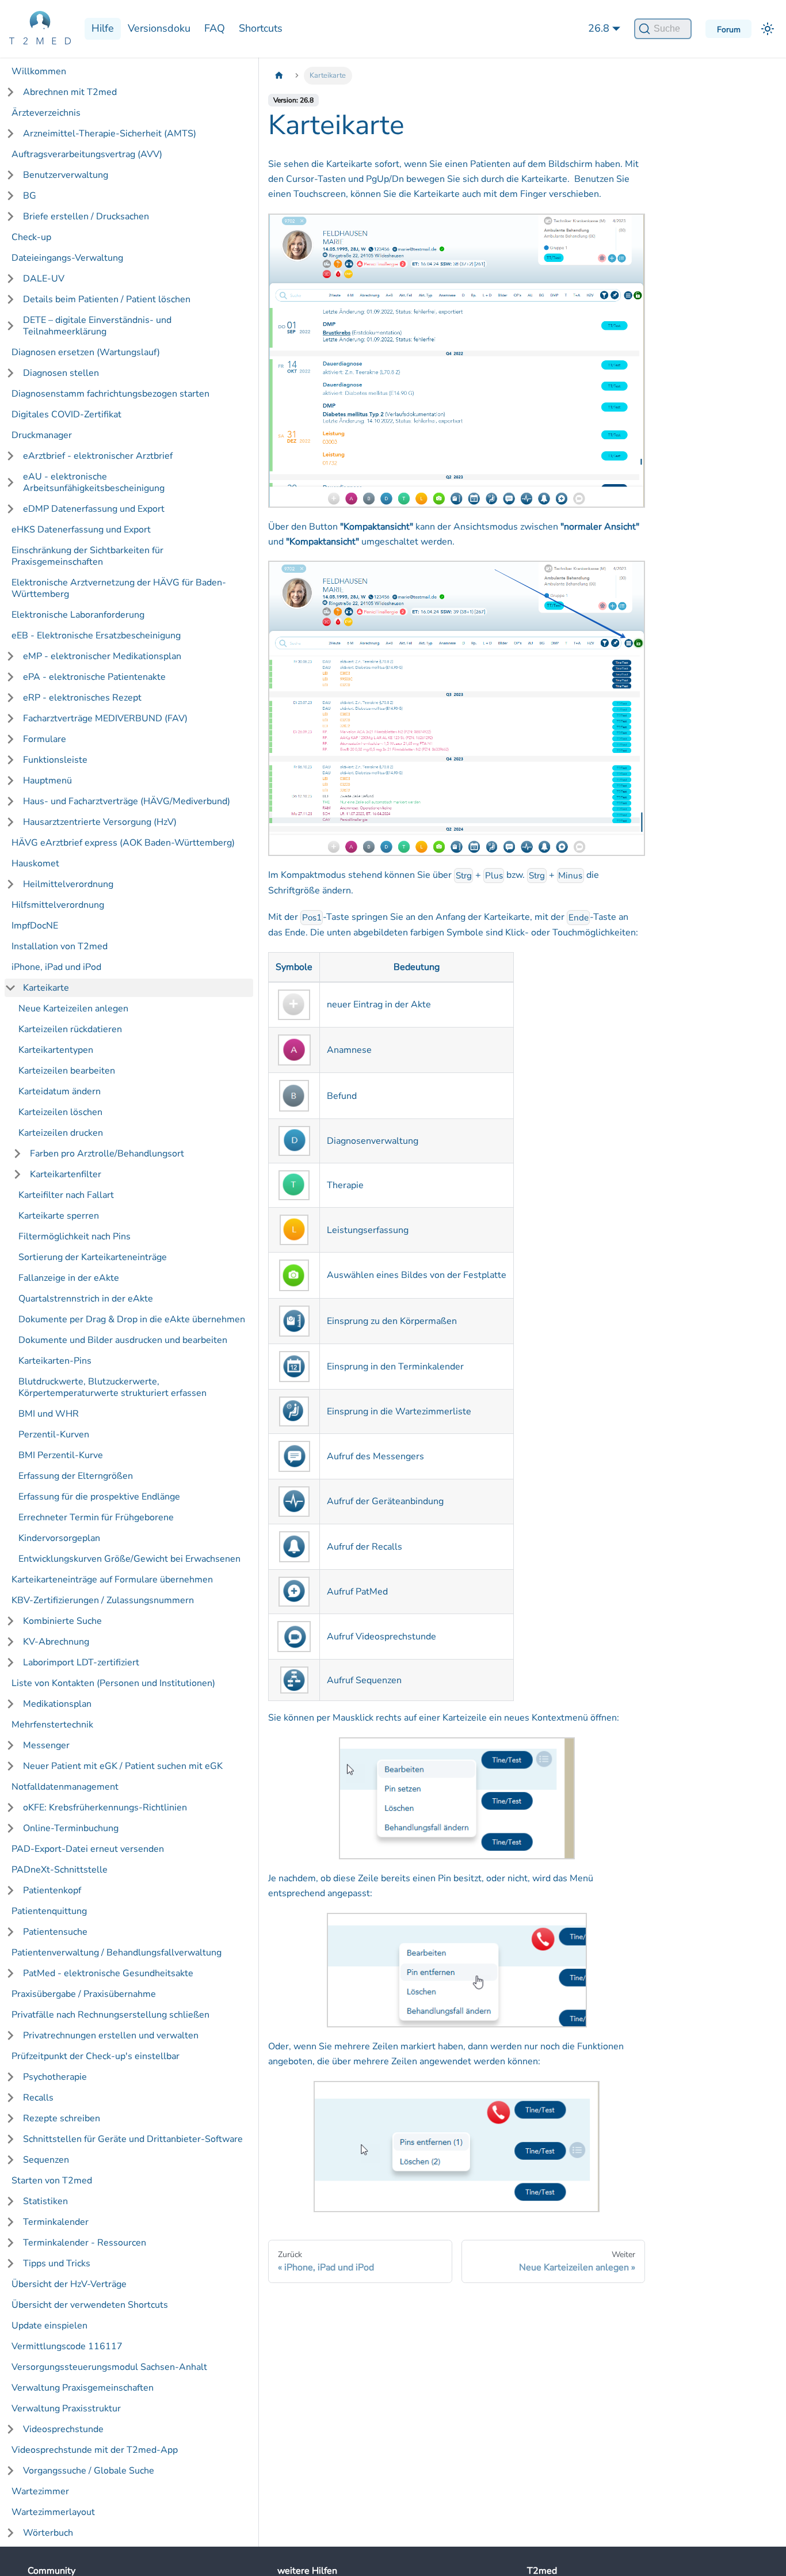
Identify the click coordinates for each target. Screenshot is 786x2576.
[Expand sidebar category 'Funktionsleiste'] (10, 760)
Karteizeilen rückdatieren (70, 1029)
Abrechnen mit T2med (70, 92)
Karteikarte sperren (59, 1216)
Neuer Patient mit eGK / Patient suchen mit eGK (123, 1766)
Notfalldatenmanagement (65, 1787)
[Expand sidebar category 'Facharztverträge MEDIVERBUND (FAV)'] (10, 718)
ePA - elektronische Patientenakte (94, 677)
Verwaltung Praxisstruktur (66, 2408)
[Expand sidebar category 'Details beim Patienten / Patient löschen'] (10, 299)
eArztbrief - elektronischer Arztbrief (98, 456)
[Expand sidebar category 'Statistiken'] (10, 2201)
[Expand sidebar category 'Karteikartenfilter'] (17, 1174)
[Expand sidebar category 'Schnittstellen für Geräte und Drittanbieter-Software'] (10, 2139)
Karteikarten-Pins (55, 1361)
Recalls (38, 2098)
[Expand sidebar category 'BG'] (10, 196)
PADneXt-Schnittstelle (60, 1870)
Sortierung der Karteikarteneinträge (93, 1257)
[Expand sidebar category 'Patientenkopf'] (10, 1890)
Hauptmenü (47, 781)
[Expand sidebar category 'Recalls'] (10, 2098)
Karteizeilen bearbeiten (67, 1071)
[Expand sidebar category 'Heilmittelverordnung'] (10, 884)
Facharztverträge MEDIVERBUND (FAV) (105, 718)
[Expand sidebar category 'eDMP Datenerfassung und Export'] (10, 509)
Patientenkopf (52, 1890)
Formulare (45, 739)
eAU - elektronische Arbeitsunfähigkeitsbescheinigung (94, 482)
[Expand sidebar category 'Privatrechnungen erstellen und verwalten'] (10, 2035)
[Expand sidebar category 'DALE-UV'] (10, 279)
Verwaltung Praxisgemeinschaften (83, 2388)
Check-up (31, 237)
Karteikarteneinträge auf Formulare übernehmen (112, 1580)
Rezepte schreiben (62, 2118)
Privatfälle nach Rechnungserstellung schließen (110, 2015)
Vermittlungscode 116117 (67, 2346)
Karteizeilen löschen (60, 1112)
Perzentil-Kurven (54, 1435)
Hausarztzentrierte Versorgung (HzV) (100, 822)
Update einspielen (49, 2326)
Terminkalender (56, 2222)
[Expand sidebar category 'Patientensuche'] (10, 1932)
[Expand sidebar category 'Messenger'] (10, 1745)
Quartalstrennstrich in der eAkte (86, 1299)
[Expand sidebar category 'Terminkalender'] (10, 2222)
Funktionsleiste (55, 760)
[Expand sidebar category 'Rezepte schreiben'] (10, 2118)
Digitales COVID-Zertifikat (66, 414)
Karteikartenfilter (66, 1174)
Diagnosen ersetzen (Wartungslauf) (86, 352)
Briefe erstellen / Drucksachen (86, 216)
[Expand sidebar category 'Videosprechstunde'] (10, 2429)
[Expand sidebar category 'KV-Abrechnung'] (10, 1642)
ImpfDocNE (35, 926)
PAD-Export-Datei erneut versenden (88, 1849)
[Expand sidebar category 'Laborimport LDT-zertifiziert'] (10, 1662)
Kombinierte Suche (62, 1621)
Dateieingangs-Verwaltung (67, 258)
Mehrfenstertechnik (52, 1725)
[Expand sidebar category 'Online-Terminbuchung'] (10, 1828)
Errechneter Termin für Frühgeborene (96, 1517)
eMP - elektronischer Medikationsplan (102, 656)
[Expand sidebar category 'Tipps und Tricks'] (10, 2263)
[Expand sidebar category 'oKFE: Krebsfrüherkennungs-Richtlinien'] (10, 1808)
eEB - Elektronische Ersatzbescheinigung (96, 636)
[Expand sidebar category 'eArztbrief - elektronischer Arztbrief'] (10, 456)
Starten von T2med (52, 2181)
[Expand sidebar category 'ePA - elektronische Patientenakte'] (10, 677)
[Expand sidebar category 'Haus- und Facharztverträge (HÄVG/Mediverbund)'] (10, 801)
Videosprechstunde (63, 2429)
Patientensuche (55, 1932)
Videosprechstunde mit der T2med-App (95, 2450)
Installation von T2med (60, 946)
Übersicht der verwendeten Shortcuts (90, 2305)
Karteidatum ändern (60, 1091)
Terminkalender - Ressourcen (85, 2243)
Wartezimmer (40, 2491)
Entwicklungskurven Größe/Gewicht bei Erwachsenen (129, 1559)
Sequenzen (46, 2160)
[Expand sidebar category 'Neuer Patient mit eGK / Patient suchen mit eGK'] (10, 1766)
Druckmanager (42, 435)
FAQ (215, 28)
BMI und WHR (49, 1414)
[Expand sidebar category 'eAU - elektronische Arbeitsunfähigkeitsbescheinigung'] (10, 482)
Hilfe (103, 28)
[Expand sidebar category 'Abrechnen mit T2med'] (10, 92)
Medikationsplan (57, 1704)
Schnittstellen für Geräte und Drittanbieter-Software (133, 2139)
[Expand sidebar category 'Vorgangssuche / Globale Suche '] (10, 2471)
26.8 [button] (599, 28)
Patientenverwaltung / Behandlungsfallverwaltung (117, 1953)
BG (30, 196)
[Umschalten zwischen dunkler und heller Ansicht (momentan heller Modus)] (768, 29)
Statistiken (45, 2201)
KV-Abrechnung (56, 1642)
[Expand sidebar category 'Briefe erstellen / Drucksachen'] (10, 216)
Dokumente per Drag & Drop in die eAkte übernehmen (132, 1319)
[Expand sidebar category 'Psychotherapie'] (10, 2077)
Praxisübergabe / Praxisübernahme (84, 1994)
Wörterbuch (48, 2533)
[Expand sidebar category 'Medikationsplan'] (10, 1704)
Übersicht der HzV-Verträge (69, 2284)
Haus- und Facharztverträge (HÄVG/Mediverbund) (127, 801)
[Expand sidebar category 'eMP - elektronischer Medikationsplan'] (10, 656)
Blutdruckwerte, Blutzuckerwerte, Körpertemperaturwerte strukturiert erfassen (112, 1387)
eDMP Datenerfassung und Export (94, 509)
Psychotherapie (55, 2077)
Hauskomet (35, 863)
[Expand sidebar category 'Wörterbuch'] (10, 2533)
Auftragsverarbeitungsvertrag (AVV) (87, 154)
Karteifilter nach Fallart (66, 1195)
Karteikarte (46, 988)
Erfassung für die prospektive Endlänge (99, 1497)
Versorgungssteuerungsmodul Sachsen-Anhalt (109, 2367)
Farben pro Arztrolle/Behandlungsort (107, 1154)
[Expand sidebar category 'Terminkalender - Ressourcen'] (10, 2243)
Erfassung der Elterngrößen (76, 1476)
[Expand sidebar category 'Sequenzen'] (10, 2160)
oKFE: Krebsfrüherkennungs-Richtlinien (105, 1808)
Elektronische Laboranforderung (78, 615)
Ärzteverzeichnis (46, 113)
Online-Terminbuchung (71, 1828)
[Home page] (279, 76)
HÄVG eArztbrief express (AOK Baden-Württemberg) (123, 843)
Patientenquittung (49, 1911)
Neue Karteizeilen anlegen (73, 1009)
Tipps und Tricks (57, 2263)
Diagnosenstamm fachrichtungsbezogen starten (110, 394)
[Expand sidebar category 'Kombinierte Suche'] (10, 1621)
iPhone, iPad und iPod (56, 967)
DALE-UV (44, 279)
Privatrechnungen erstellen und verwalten (111, 2035)
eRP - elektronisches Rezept (82, 698)
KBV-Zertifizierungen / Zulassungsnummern (103, 1600)
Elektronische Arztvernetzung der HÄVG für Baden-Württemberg (119, 588)
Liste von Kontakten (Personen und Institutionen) (113, 1683)
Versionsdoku (159, 28)
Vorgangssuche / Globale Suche (89, 2471)
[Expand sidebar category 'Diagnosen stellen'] (10, 373)
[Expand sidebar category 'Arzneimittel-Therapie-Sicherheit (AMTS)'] (10, 134)
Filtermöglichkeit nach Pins (75, 1236)
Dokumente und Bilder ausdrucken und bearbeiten (123, 1340)
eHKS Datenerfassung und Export (81, 530)
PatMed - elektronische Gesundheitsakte (108, 1973)
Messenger (46, 1745)
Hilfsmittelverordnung (58, 905)
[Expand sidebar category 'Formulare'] (10, 739)
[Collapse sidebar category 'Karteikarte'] (10, 988)
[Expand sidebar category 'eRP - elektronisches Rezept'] (10, 698)
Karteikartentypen (56, 1050)
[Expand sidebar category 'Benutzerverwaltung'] (10, 175)
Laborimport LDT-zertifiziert (81, 1662)
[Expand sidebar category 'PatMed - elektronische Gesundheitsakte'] (10, 1973)
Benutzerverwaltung (66, 175)
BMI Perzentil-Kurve (61, 1455)
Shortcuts (261, 28)
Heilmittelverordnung (68, 884)
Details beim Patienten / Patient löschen (107, 299)
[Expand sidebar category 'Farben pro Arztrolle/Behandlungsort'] (17, 1154)
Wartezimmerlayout (53, 2512)
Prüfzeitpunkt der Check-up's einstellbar (96, 2056)
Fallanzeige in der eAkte (69, 1278)
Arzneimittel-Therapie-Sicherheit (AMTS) (110, 134)
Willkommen (39, 71)
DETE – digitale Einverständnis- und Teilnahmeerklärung (97, 326)
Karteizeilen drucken (61, 1133)
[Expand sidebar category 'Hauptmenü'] (10, 781)
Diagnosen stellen (61, 373)
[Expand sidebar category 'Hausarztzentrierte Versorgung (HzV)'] (10, 822)
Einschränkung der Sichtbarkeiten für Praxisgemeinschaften (87, 556)
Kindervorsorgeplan (59, 1538)
